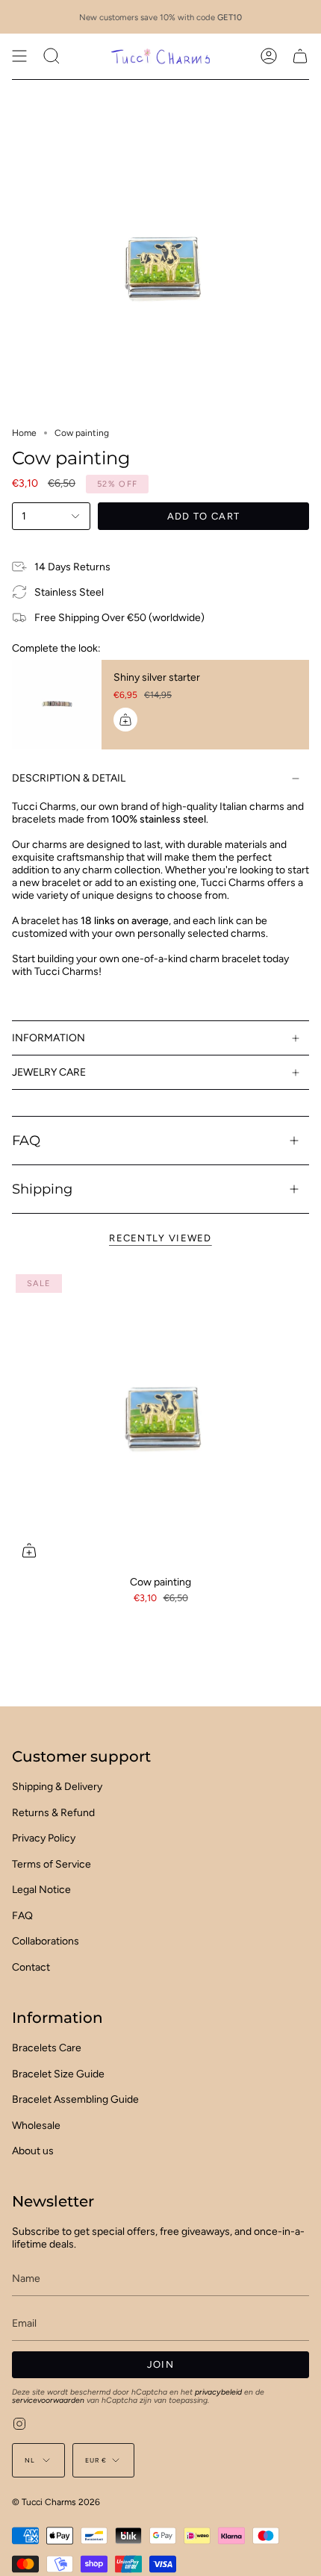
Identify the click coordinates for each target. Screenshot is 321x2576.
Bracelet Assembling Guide (75, 2099)
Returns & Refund (53, 1813)
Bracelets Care (47, 2048)
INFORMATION (49, 1038)
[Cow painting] (160, 1419)
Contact (31, 1967)
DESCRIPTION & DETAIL (69, 778)
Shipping (42, 1189)
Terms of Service (52, 1864)
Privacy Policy (44, 1838)
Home (24, 433)
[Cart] (300, 56)
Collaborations (46, 1941)
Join (160, 2364)
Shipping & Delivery (57, 1787)
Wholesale (36, 2126)
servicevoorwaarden (48, 2400)
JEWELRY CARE (49, 1072)
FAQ (26, 1140)
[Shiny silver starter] (57, 705)
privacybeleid (218, 2392)
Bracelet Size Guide (58, 2074)
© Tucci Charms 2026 (56, 2502)
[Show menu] (19, 56)
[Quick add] (29, 1550)
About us (33, 2151)
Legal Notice (41, 1890)
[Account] (269, 56)
